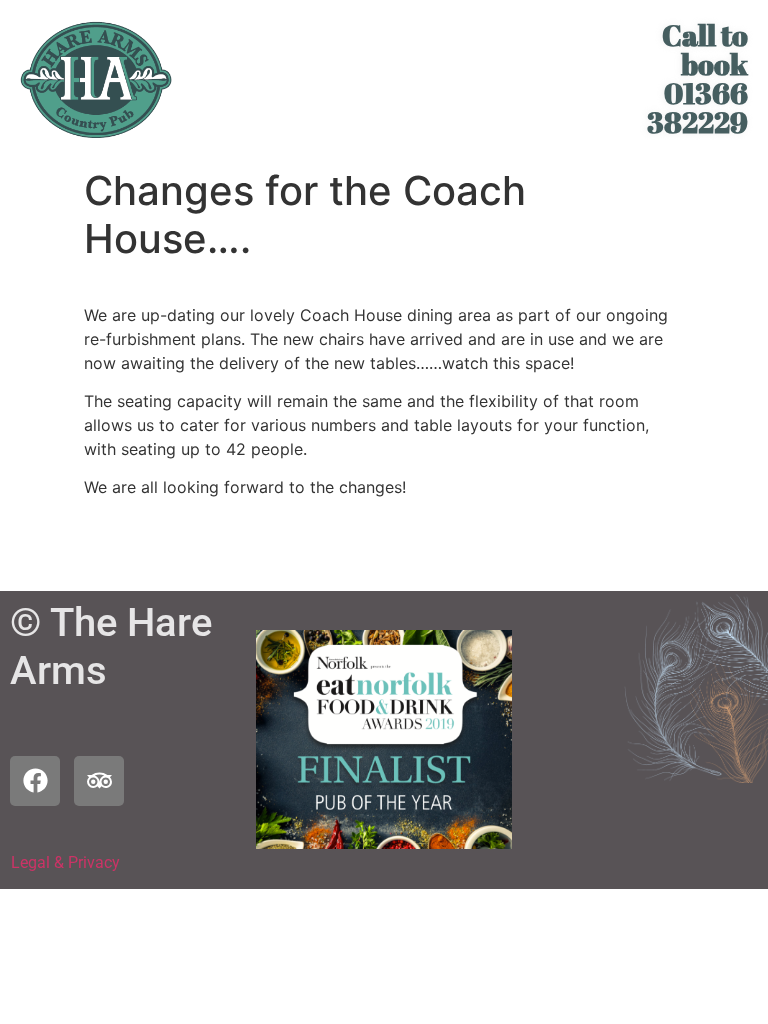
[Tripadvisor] (99, 781)
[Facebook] (35, 781)
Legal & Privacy (65, 862)
